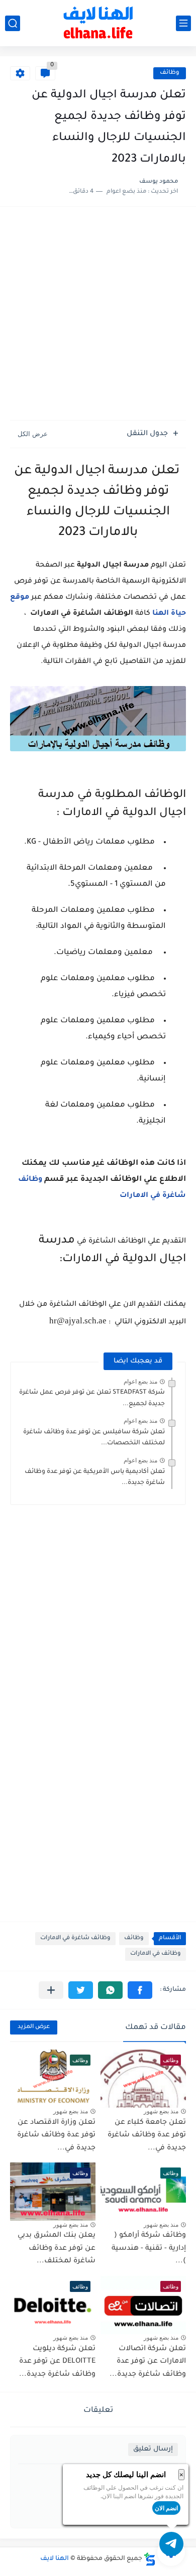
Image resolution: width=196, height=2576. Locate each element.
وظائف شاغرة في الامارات (75, 1938)
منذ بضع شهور (161, 2111)
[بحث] (13, 23)
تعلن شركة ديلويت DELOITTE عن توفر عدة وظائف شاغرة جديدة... (57, 2362)
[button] (140, 1990)
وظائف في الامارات (156, 1954)
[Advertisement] (98, 315)
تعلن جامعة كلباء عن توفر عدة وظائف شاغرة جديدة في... (147, 2136)
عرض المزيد (34, 2027)
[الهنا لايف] (98, 23)
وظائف (170, 73)
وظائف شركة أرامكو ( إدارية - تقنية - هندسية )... (149, 2249)
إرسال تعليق (153, 2449)
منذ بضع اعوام (140, 1382)
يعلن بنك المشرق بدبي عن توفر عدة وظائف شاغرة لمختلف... (57, 2249)
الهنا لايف (55, 2559)
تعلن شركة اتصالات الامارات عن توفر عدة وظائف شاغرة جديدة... (148, 2362)
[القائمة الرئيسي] (183, 23)
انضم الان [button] (166, 2508)
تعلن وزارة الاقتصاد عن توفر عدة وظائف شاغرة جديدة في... (56, 2136)
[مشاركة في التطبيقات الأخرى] (51, 1990)
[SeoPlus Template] (150, 2559)
